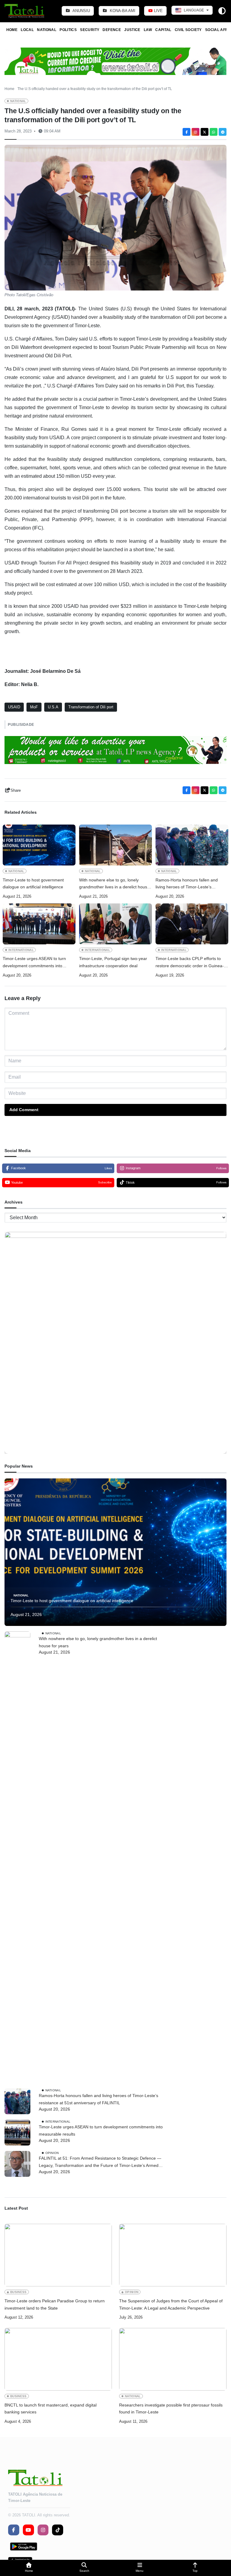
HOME (12, 30)
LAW (148, 30)
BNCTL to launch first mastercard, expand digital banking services (51, 2409)
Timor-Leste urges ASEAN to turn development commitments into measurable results (34, 963)
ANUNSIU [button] (81, 11)
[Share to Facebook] (186, 132)
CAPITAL (163, 30)
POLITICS (68, 30)
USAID (14, 707)
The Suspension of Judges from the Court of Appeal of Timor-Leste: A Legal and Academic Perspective (171, 2304)
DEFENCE (112, 30)
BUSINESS (18, 2292)
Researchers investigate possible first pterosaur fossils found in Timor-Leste (171, 2409)
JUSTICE (132, 30)
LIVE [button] (158, 11)
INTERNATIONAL (21, 950)
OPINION (52, 2153)
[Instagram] (196, 132)
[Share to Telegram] (223, 132)
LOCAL (27, 30)
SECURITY (90, 30)
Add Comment (24, 1110)
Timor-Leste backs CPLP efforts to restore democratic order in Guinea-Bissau (190, 963)
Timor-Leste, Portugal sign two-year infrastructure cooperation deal (113, 962)
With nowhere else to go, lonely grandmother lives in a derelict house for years (114, 884)
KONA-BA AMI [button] (122, 11)
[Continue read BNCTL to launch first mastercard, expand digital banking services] (58, 2359)
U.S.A (53, 707)
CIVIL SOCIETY (188, 30)
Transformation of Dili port (91, 707)
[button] (29, 2568)
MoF (34, 707)
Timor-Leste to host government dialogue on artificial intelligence (33, 884)
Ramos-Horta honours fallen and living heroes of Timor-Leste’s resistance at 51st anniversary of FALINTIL (187, 884)
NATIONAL (47, 30)
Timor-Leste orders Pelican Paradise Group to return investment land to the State (55, 2304)
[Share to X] (205, 132)
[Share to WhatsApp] (214, 132)
